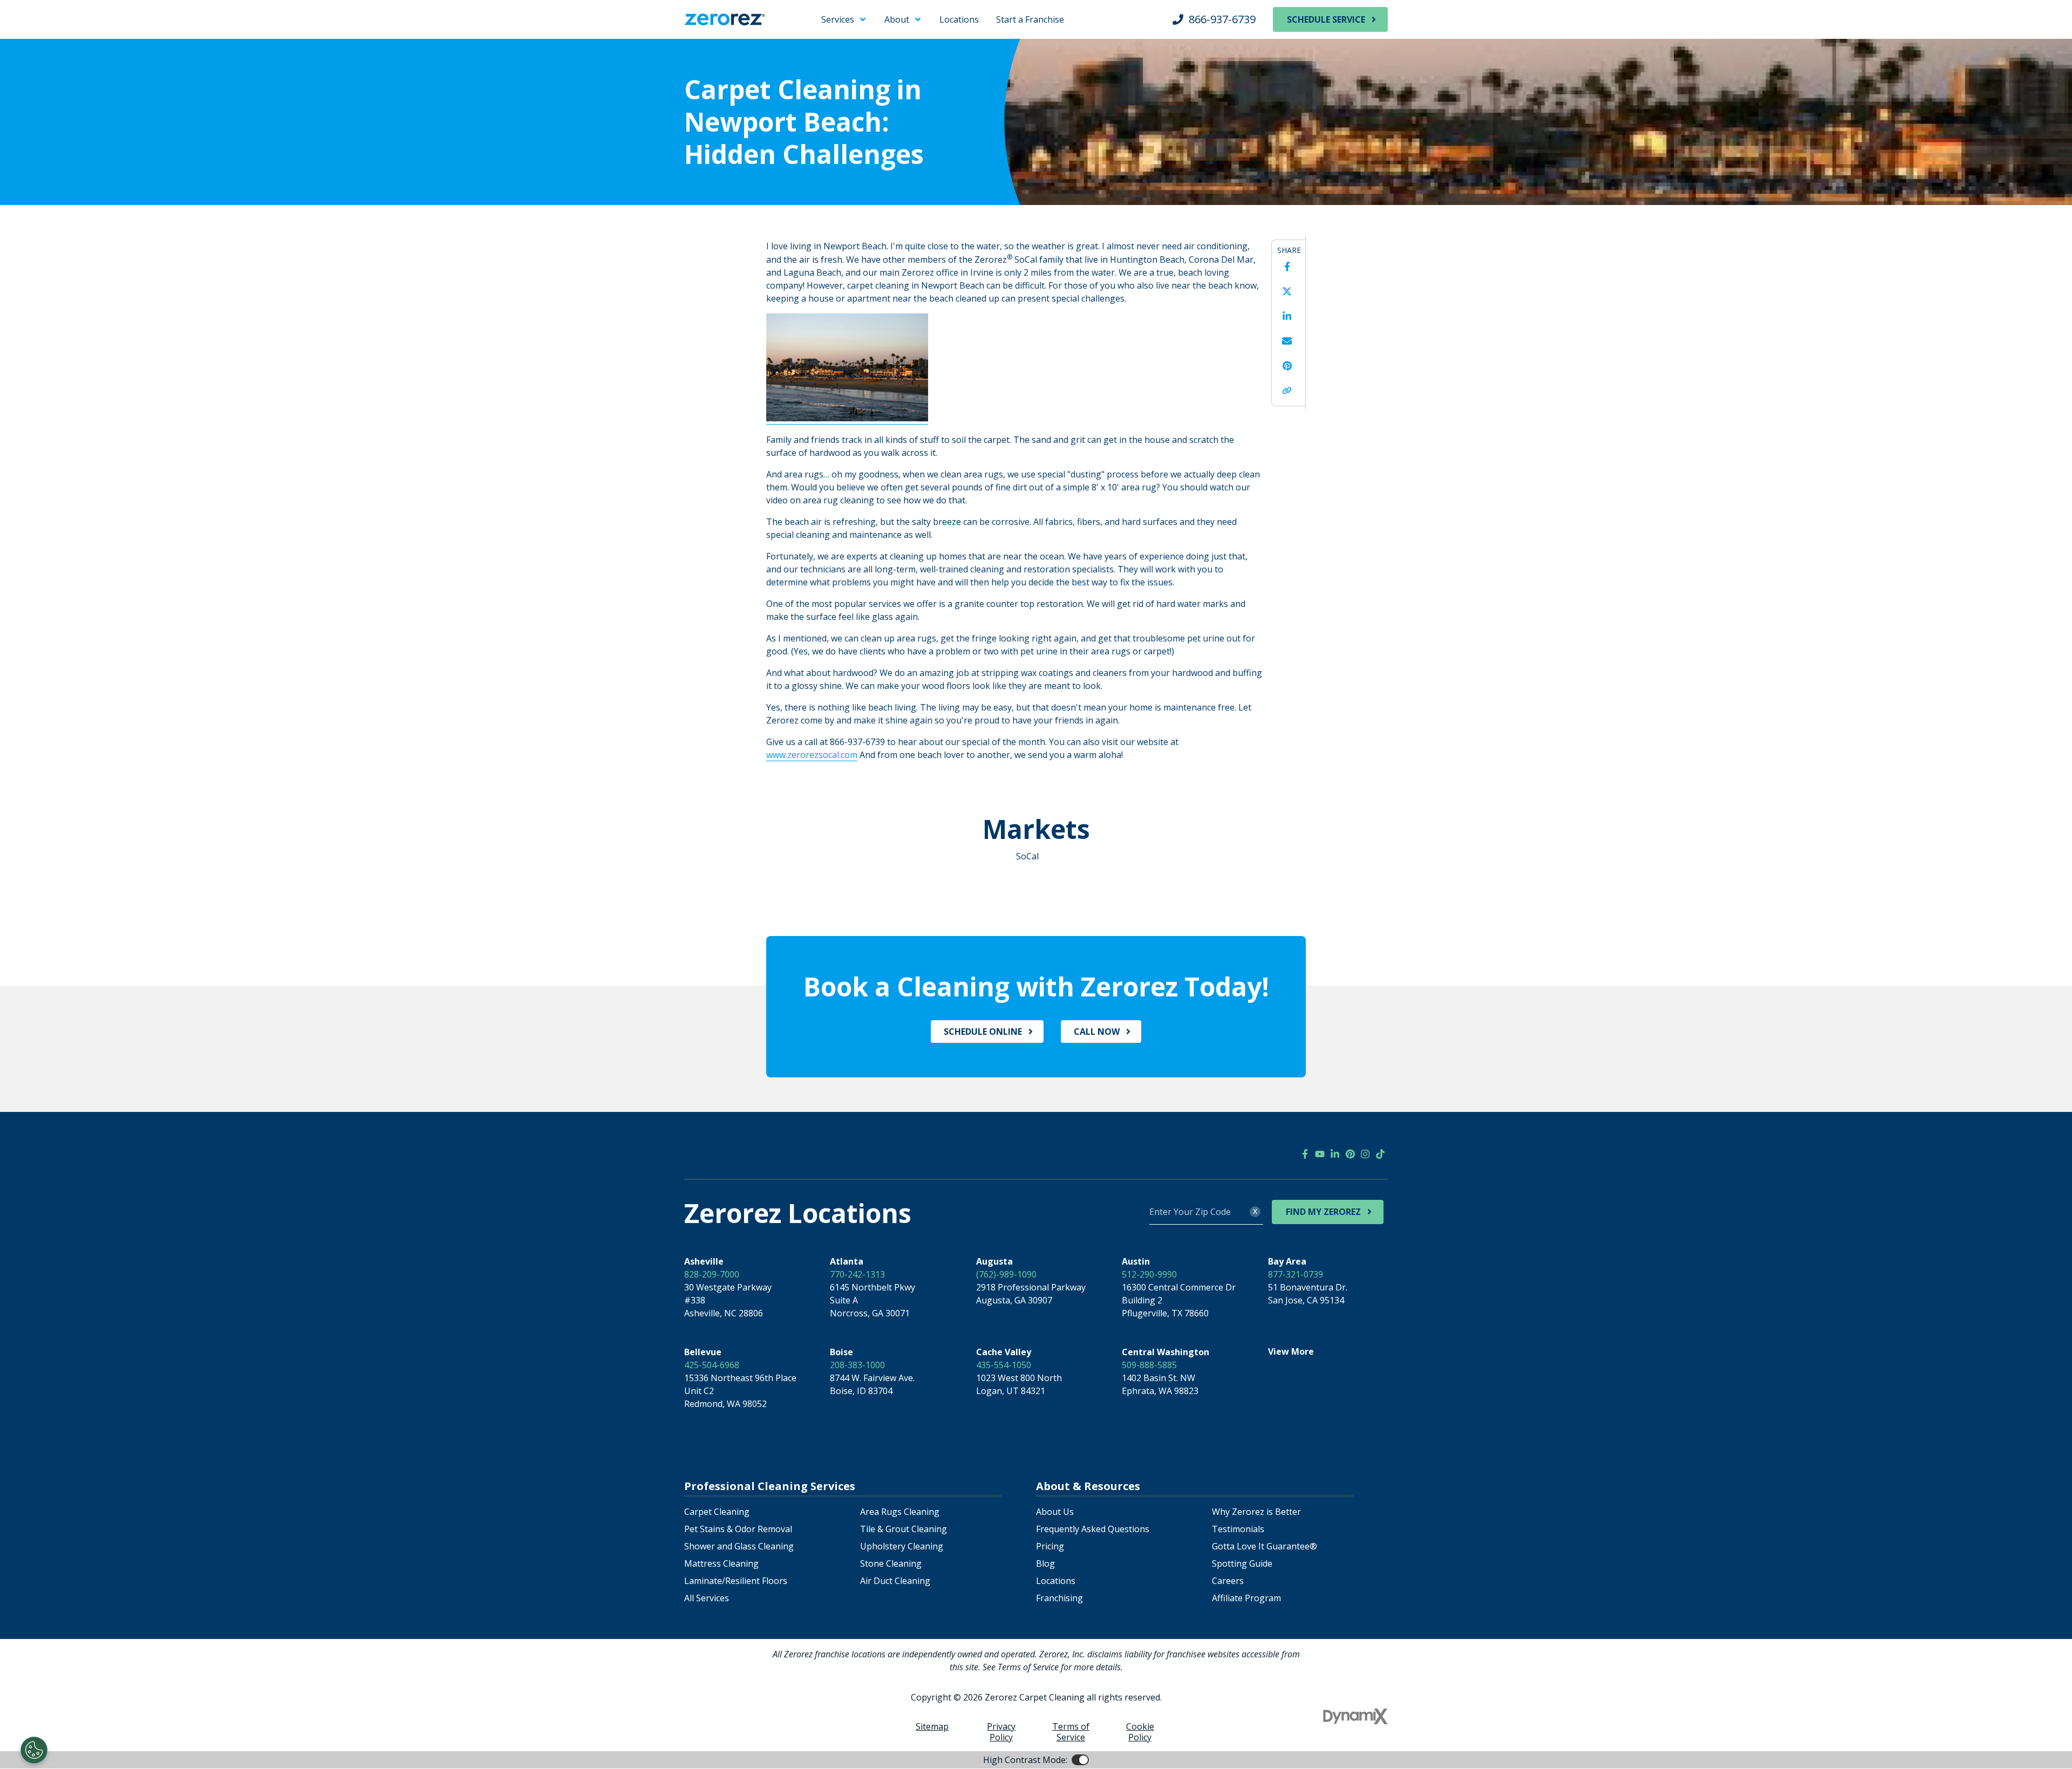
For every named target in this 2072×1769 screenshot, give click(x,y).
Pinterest (1287, 366)
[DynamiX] (1355, 1716)
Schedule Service (1326, 19)
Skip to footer (38, 29)
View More (1291, 1351)
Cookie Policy (1140, 1732)
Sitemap (932, 1726)
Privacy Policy (1001, 1732)
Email (1287, 341)
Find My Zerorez (1323, 1212)
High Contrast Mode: (52, 42)
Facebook (1287, 267)
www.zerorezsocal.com (812, 755)
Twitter (1287, 291)
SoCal (1027, 856)
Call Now (1097, 1032)
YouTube (1320, 1154)
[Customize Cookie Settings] (34, 1750)
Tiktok (1380, 1154)
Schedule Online (983, 1032)
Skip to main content (52, 16)
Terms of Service (1071, 1732)
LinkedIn (1287, 316)
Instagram (1365, 1154)
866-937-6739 (1222, 19)
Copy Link (1287, 391)
